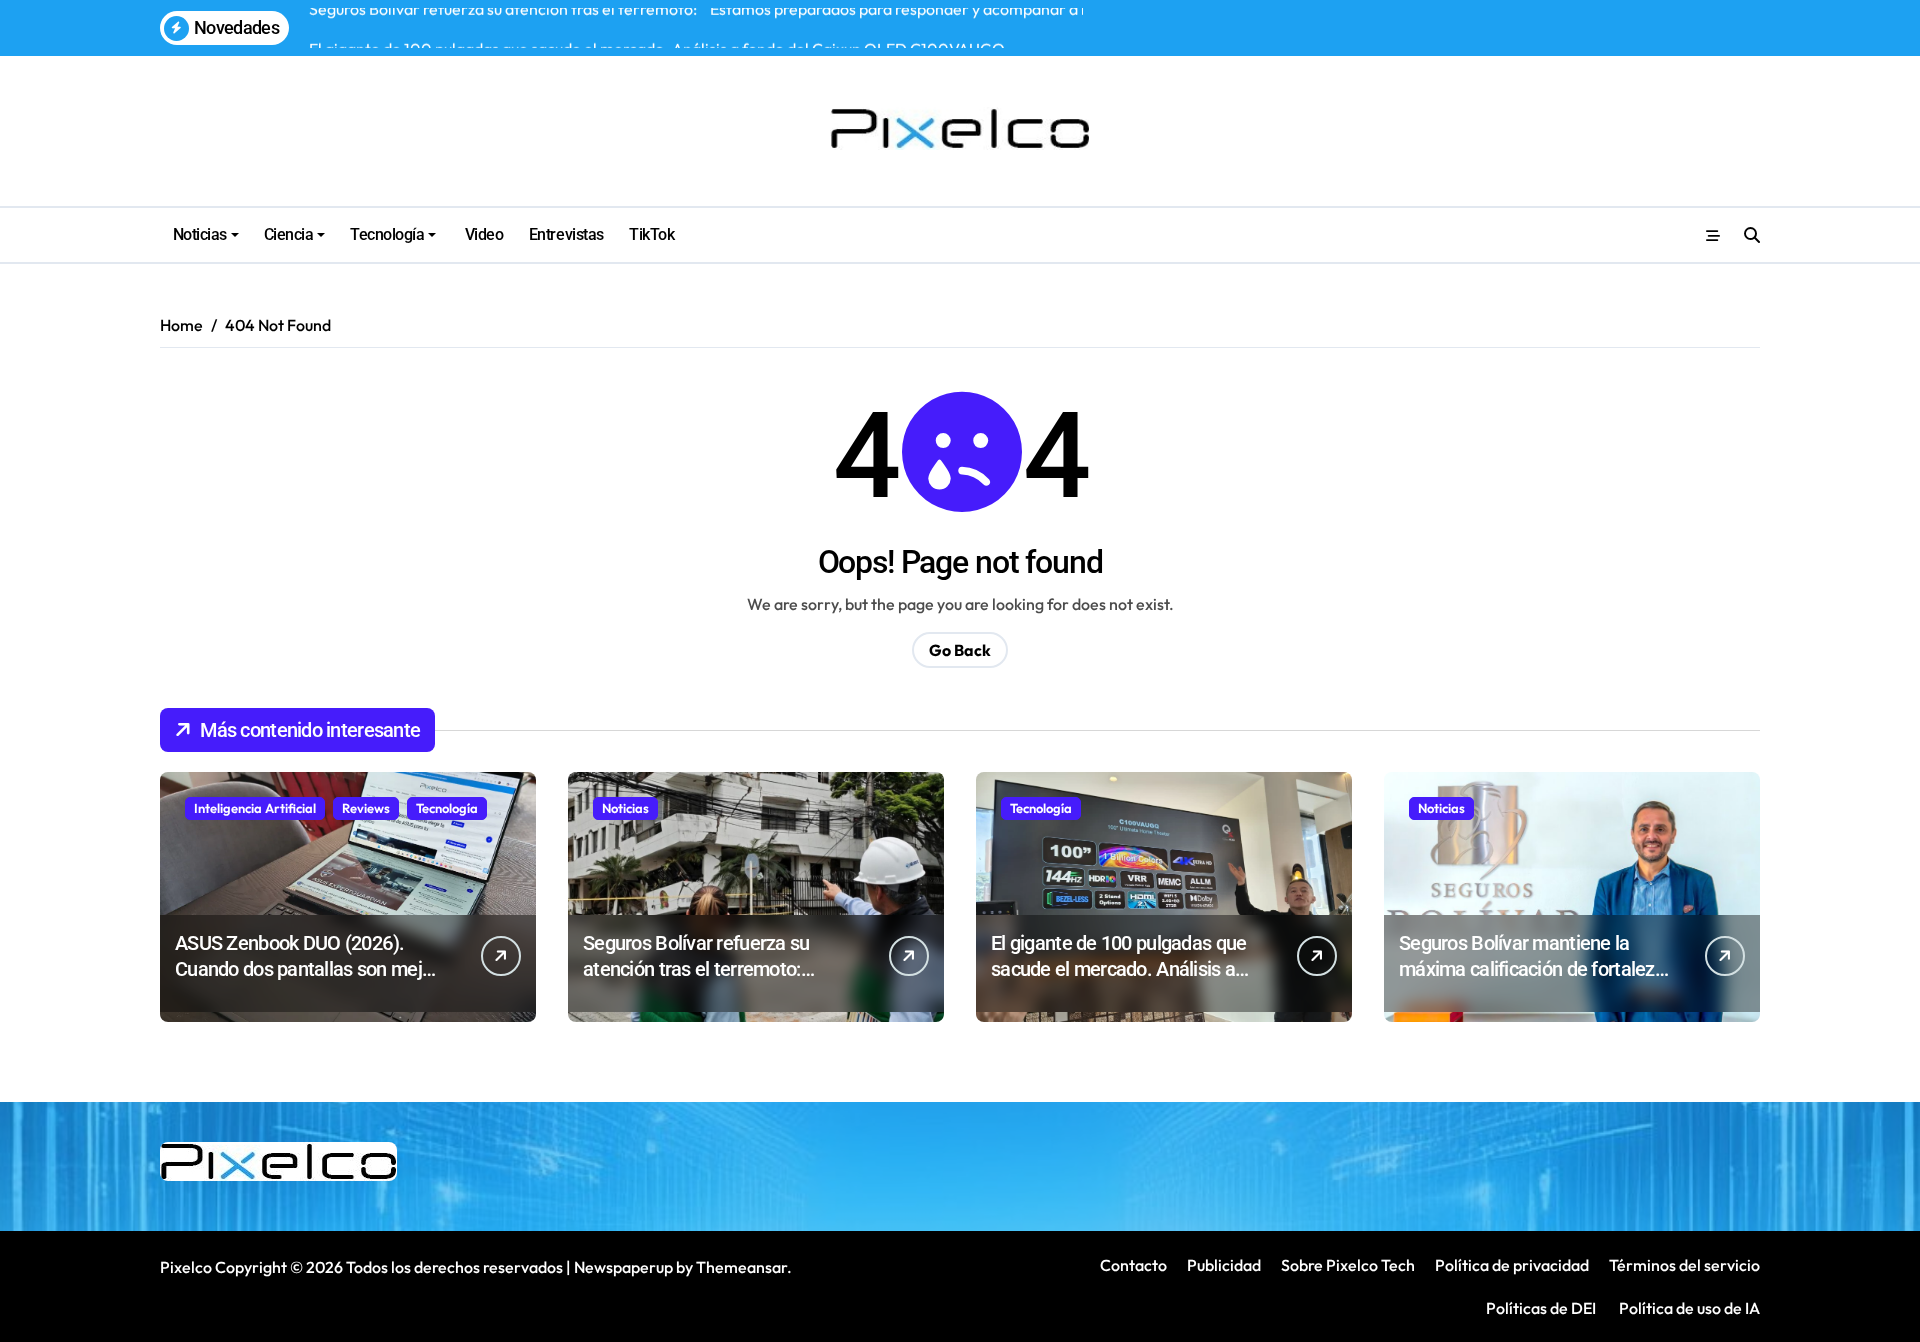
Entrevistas (566, 234)
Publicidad (1224, 1265)
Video (482, 234)
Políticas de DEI (1541, 1308)
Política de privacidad (1512, 1265)
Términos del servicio (1684, 1265)
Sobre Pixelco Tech (1348, 1265)
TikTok (651, 234)
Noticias (200, 234)
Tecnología (387, 234)
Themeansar (741, 1267)
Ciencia (289, 234)
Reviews (366, 808)
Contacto (1133, 1265)
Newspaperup (623, 1267)
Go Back (960, 650)
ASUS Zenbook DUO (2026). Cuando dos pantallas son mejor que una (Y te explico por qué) (306, 969)
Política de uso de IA (1688, 1308)
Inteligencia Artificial (255, 808)
